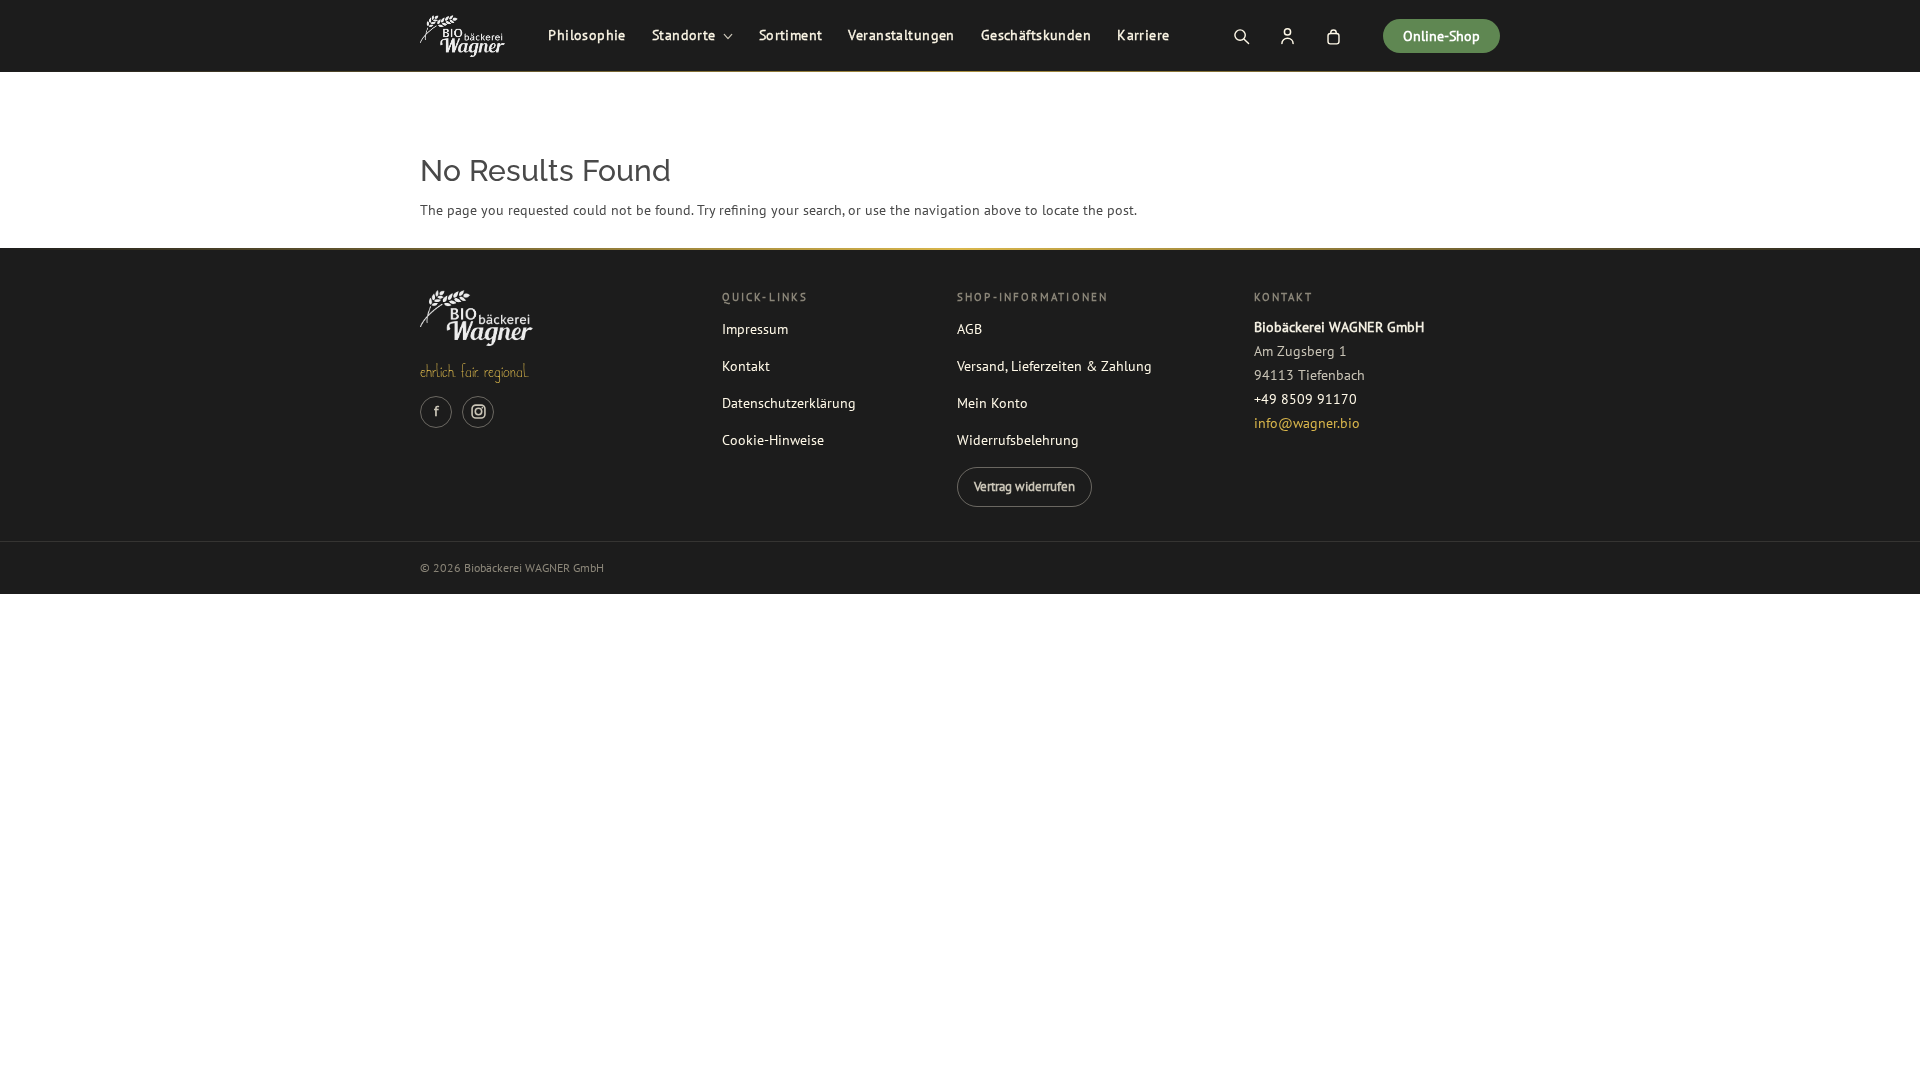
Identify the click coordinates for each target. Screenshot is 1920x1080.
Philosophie (587, 35)
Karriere (1143, 35)
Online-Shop (1441, 36)
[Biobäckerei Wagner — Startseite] (462, 36)
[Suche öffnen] (1241, 36)
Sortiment (791, 35)
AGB (969, 329)
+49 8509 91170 (1305, 399)
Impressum (755, 329)
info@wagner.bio (1307, 423)
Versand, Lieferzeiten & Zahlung (1054, 366)
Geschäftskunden (1036, 35)
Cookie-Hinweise (773, 440)
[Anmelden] (1287, 36)
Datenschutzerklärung (789, 403)
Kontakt (746, 366)
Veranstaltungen (901, 35)
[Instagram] (478, 412)
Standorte (684, 35)
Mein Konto (992, 403)
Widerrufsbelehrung (1018, 440)
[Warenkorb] (1333, 36)
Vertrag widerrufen (1024, 486)
